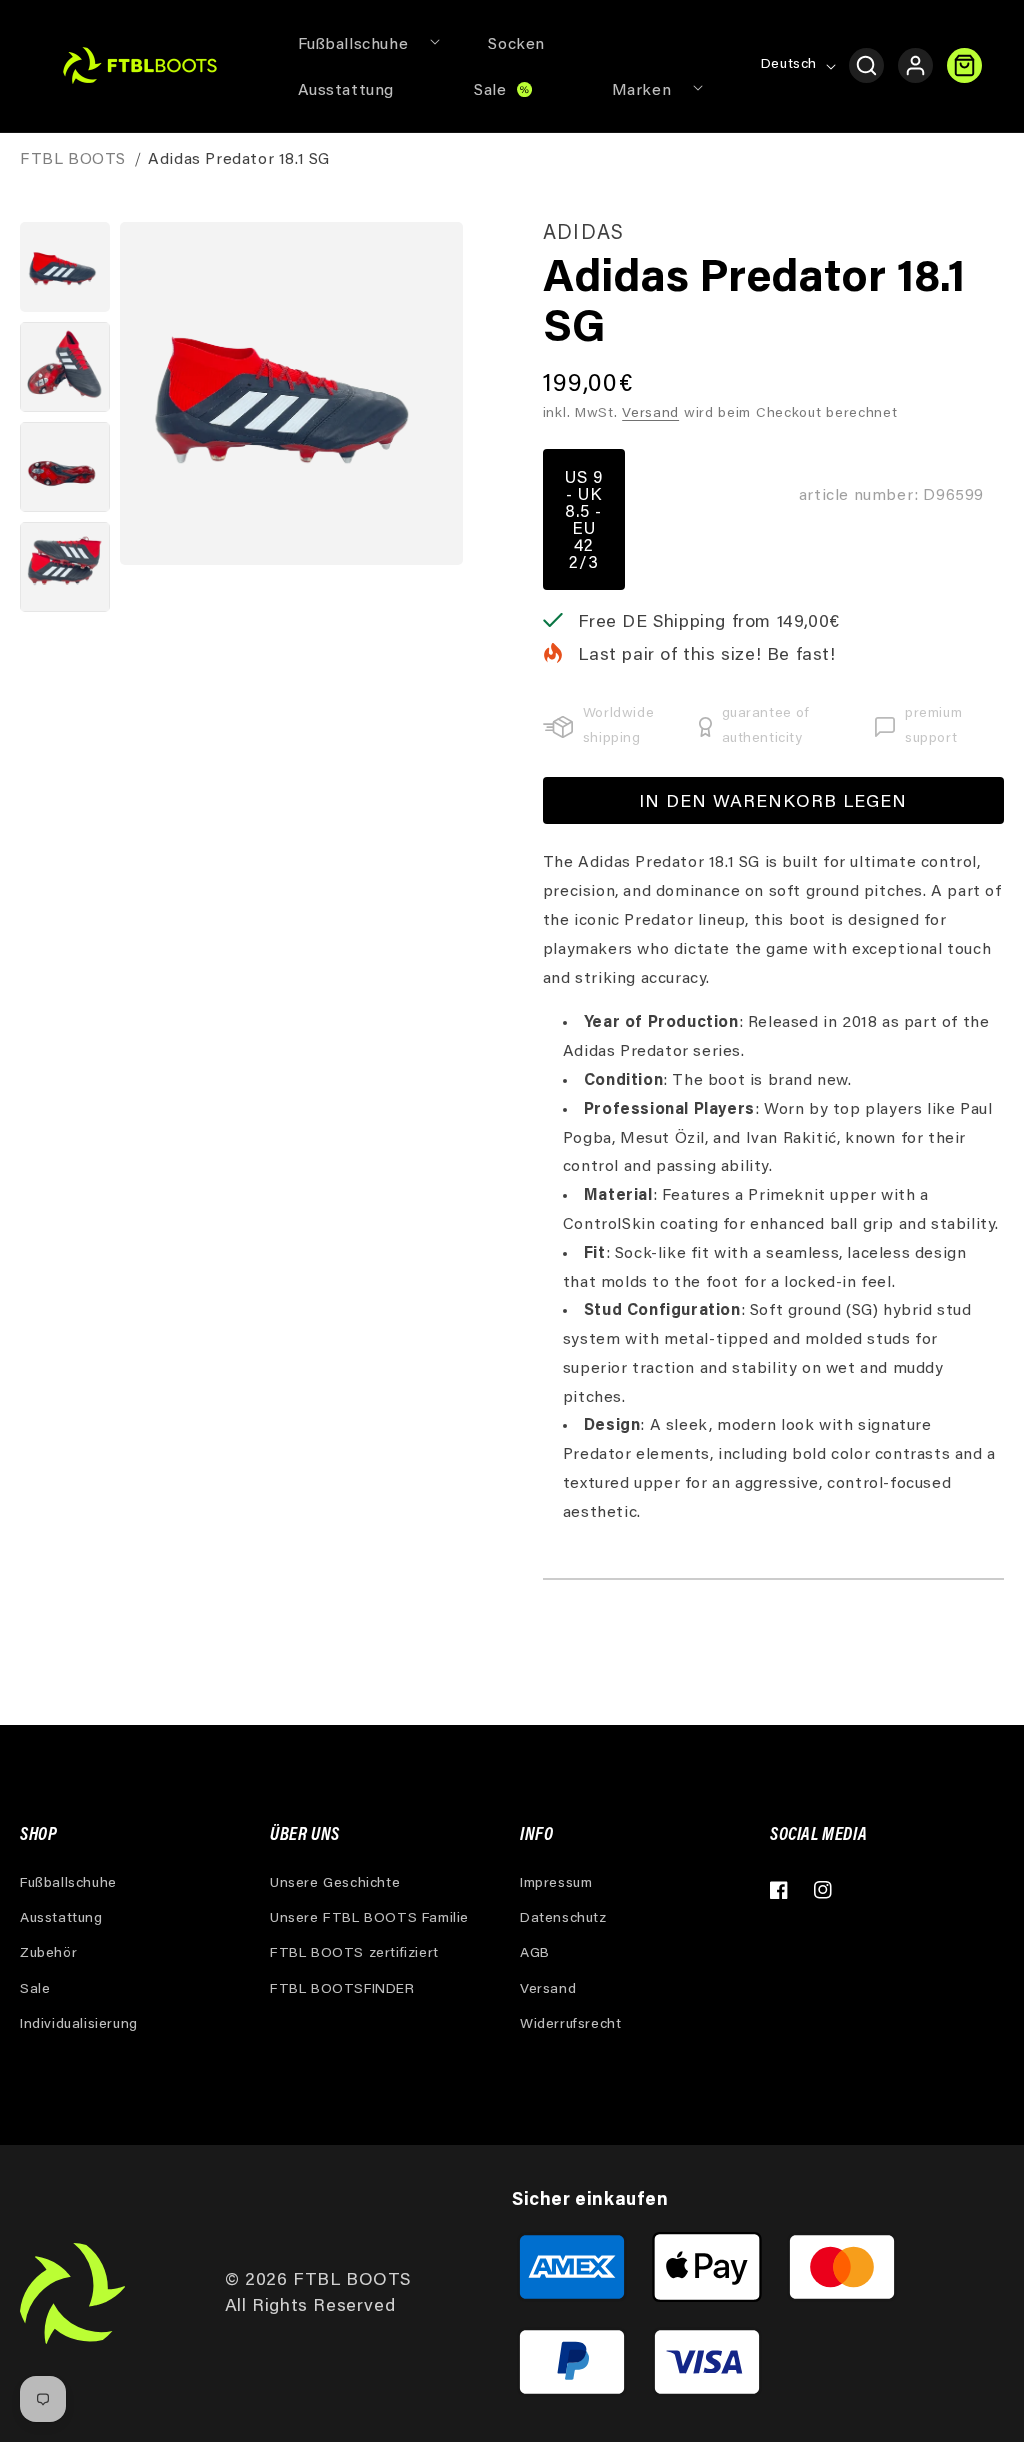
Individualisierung (79, 2025)
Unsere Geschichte (335, 1884)
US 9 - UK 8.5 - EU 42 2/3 (584, 522)
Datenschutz (563, 1919)
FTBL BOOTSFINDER (342, 1990)
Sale (35, 1990)
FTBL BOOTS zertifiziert (354, 1954)
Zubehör (48, 1954)
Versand (650, 414)
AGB (535, 1954)
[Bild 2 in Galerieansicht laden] (65, 367)
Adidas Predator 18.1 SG (239, 160)
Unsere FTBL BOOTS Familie (369, 1919)
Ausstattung (61, 1919)
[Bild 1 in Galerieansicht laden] (65, 267)
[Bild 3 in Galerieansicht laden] (65, 467)
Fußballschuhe (68, 1884)
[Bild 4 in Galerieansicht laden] (65, 567)
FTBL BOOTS (73, 160)
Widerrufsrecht (570, 2025)
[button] (353, 43)
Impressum (556, 1884)
